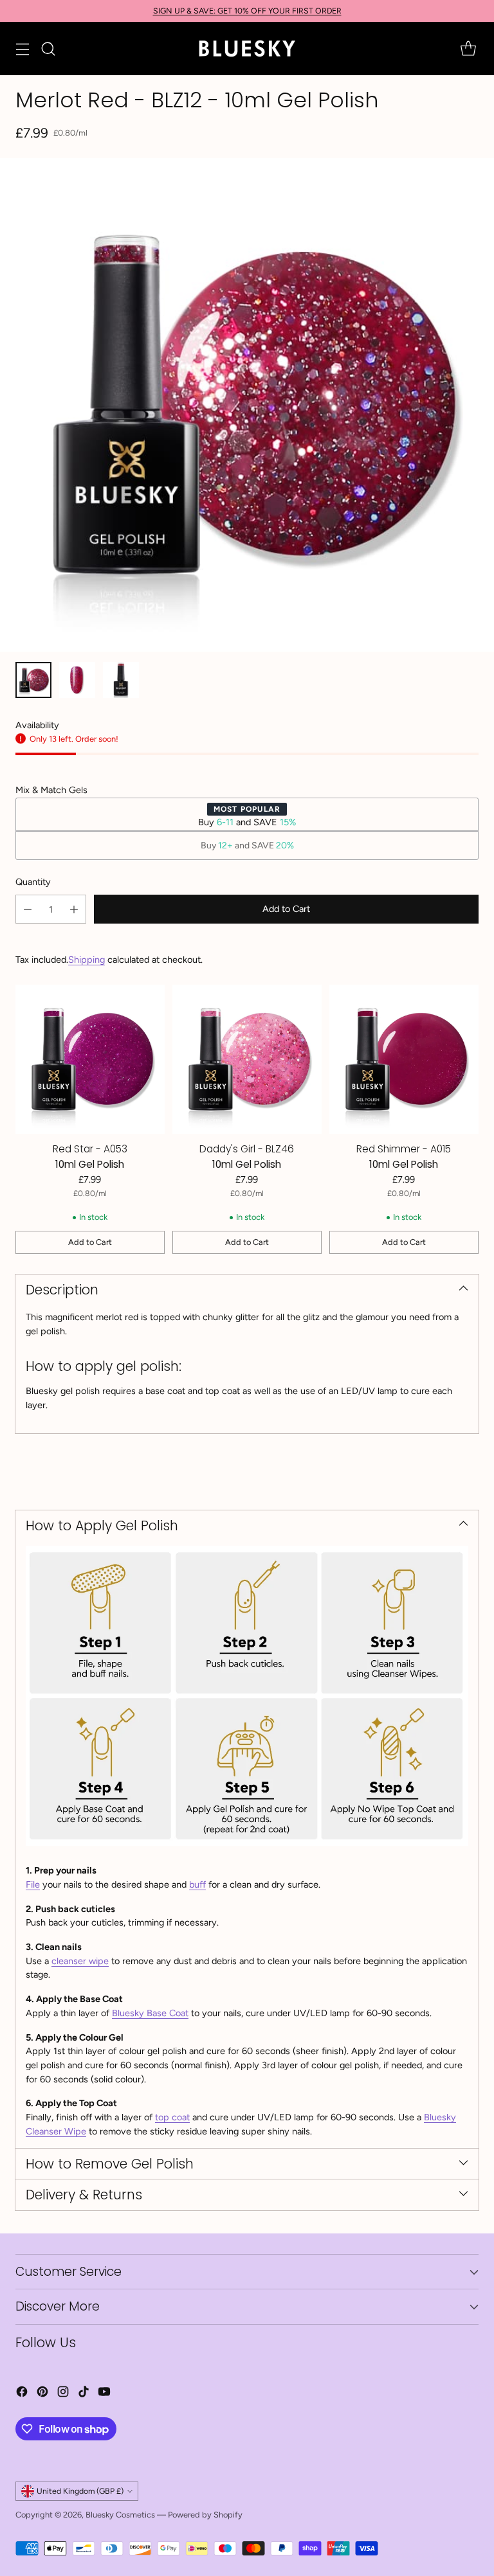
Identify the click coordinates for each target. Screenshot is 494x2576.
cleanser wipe (80, 1961)
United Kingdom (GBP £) (80, 2491)
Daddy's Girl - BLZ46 (247, 1149)
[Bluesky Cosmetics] (247, 49)
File (33, 1884)
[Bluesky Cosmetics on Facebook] (22, 2394)
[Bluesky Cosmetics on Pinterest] (42, 2394)
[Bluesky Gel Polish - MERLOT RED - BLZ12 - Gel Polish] (247, 405)
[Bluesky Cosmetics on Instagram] (63, 2394)
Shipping (87, 960)
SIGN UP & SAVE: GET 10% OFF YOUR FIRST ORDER (247, 11)
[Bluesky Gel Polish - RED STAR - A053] (90, 1059)
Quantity (33, 882)
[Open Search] (48, 49)
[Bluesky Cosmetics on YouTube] (104, 2394)
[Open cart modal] (468, 49)
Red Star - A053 (90, 1149)
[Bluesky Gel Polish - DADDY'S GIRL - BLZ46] (247, 1059)
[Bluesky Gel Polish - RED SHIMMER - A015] (404, 1059)
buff (197, 1884)
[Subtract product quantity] (28, 909)
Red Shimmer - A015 (404, 1149)
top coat (172, 2117)
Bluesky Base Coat (150, 2013)
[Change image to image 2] (77, 680)
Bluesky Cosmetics (120, 2515)
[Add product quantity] (74, 909)
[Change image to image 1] (33, 680)
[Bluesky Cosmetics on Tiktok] (84, 2394)
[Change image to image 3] (121, 680)
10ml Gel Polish (90, 1164)
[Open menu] (22, 49)
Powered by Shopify (205, 2515)
